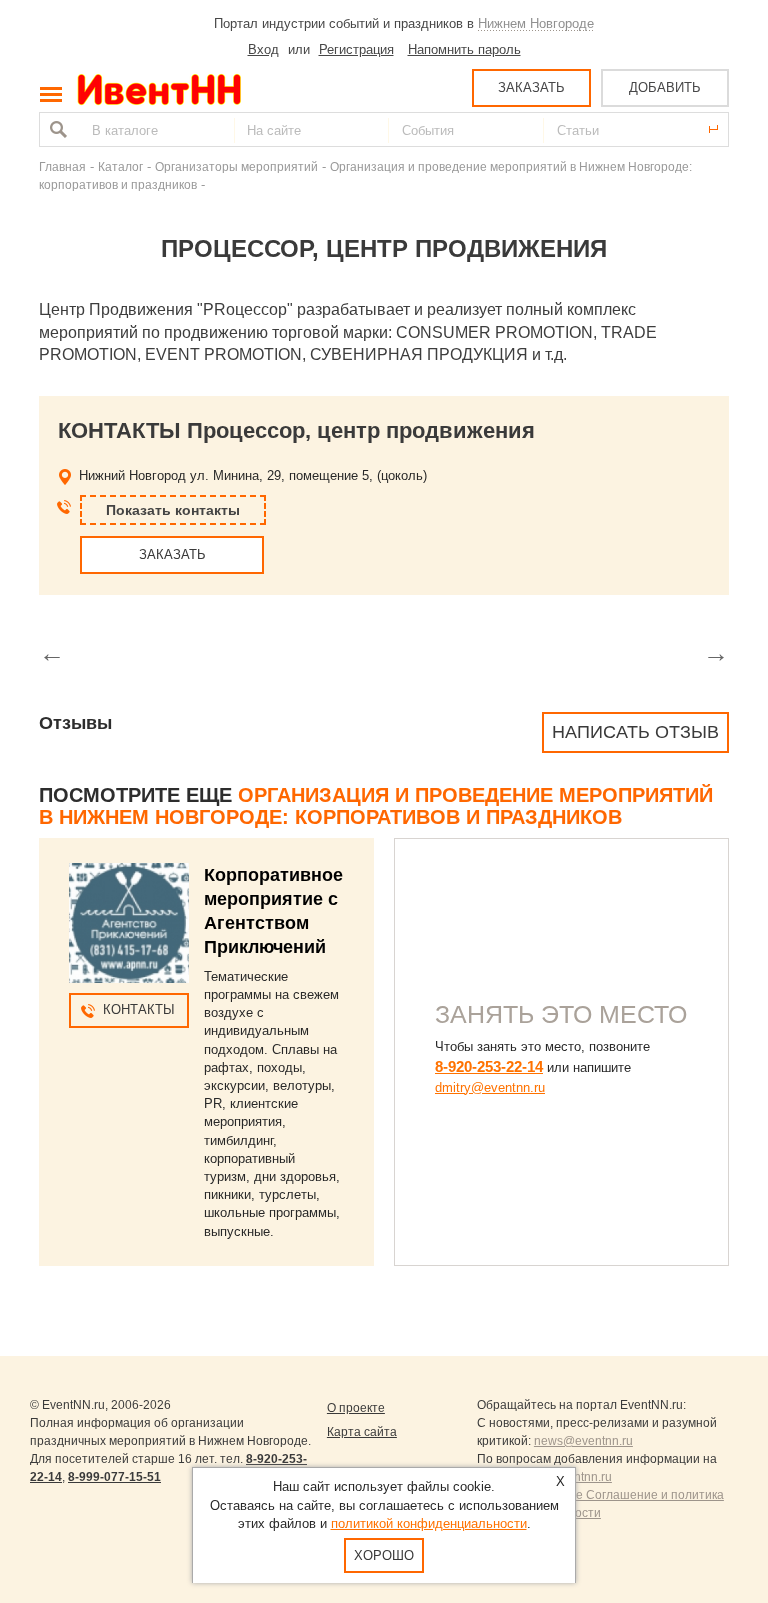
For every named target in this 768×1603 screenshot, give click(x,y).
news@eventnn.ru (583, 1441)
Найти (56, 129)
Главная (62, 166)
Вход (263, 49)
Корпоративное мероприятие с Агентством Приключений (273, 911)
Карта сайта (362, 1432)
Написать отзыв (635, 732)
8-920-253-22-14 (489, 1066)
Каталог (120, 166)
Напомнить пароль (464, 49)
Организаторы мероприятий (236, 166)
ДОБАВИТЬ (665, 87)
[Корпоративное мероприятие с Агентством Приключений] (129, 923)
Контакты (139, 1009)
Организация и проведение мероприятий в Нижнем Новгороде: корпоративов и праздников (376, 806)
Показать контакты (173, 510)
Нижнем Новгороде (536, 23)
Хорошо (384, 1555)
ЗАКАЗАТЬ (531, 87)
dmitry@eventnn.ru (490, 1087)
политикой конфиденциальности (429, 1523)
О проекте (356, 1408)
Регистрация (356, 49)
